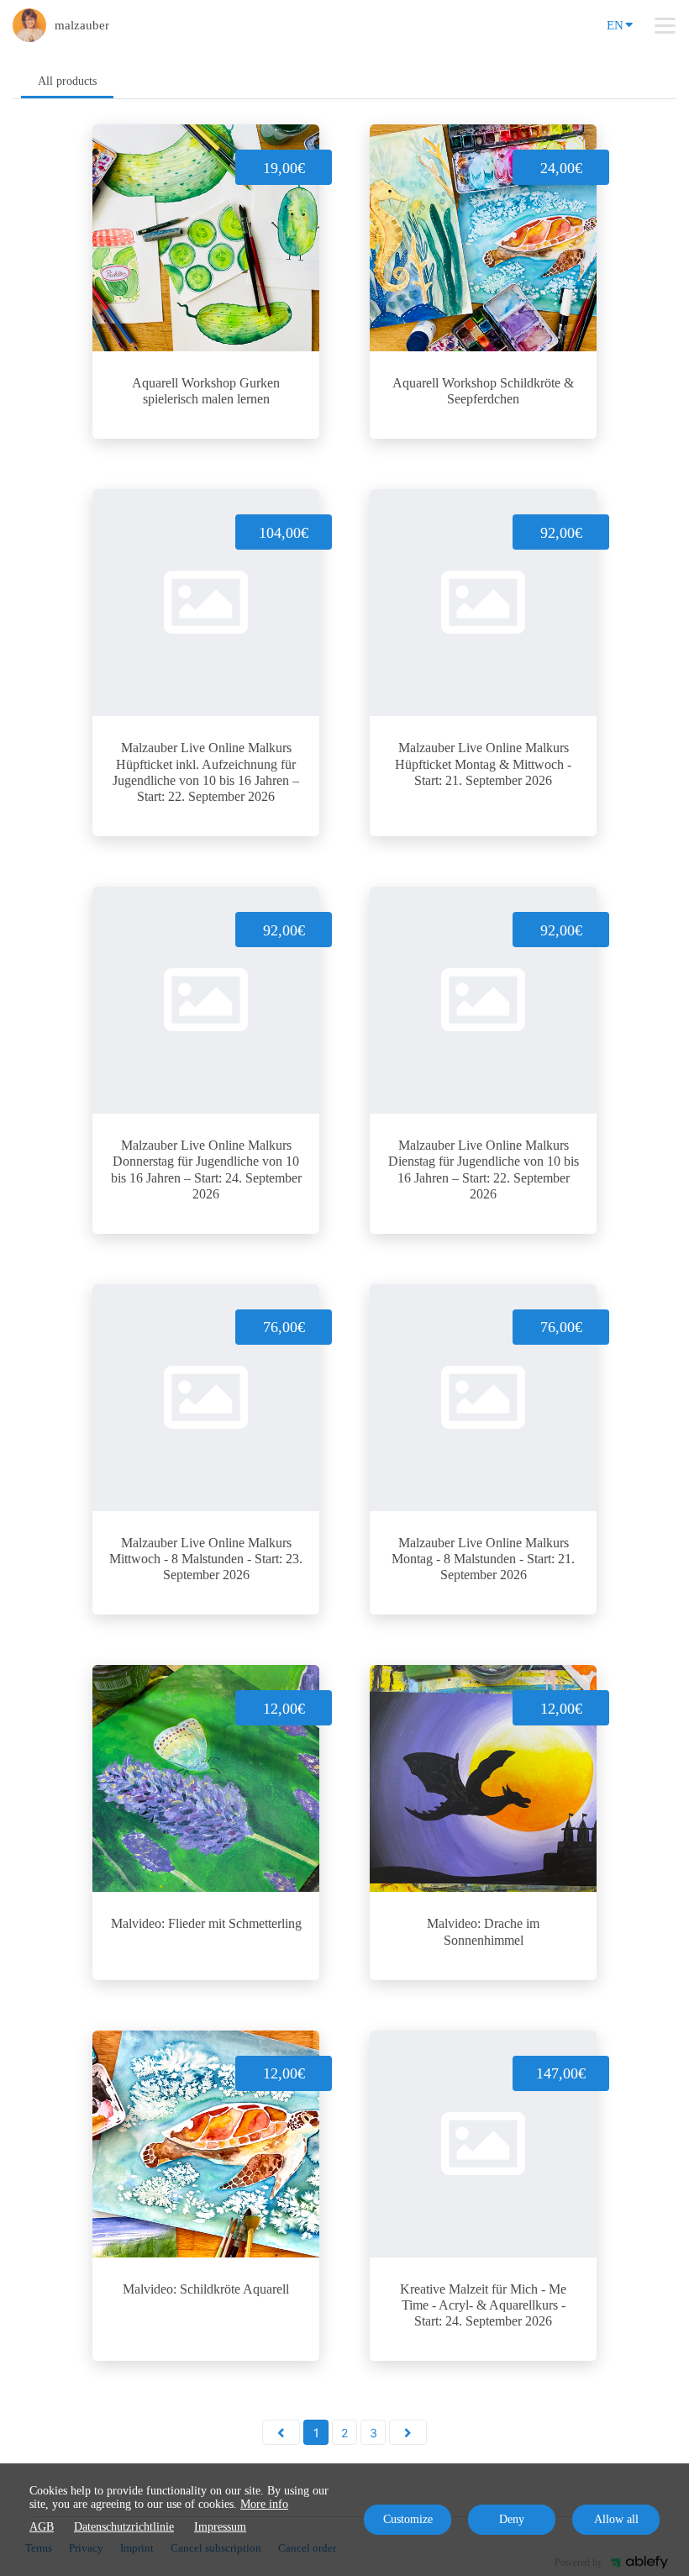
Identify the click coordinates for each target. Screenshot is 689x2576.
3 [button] (373, 2433)
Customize (408, 2519)
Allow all (616, 2519)
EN (615, 25)
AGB (42, 2527)
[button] (281, 2432)
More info (264, 2504)
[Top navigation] (665, 25)
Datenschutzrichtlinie (124, 2527)
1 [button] (316, 2433)
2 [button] (344, 2433)
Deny (512, 2519)
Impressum (220, 2527)
